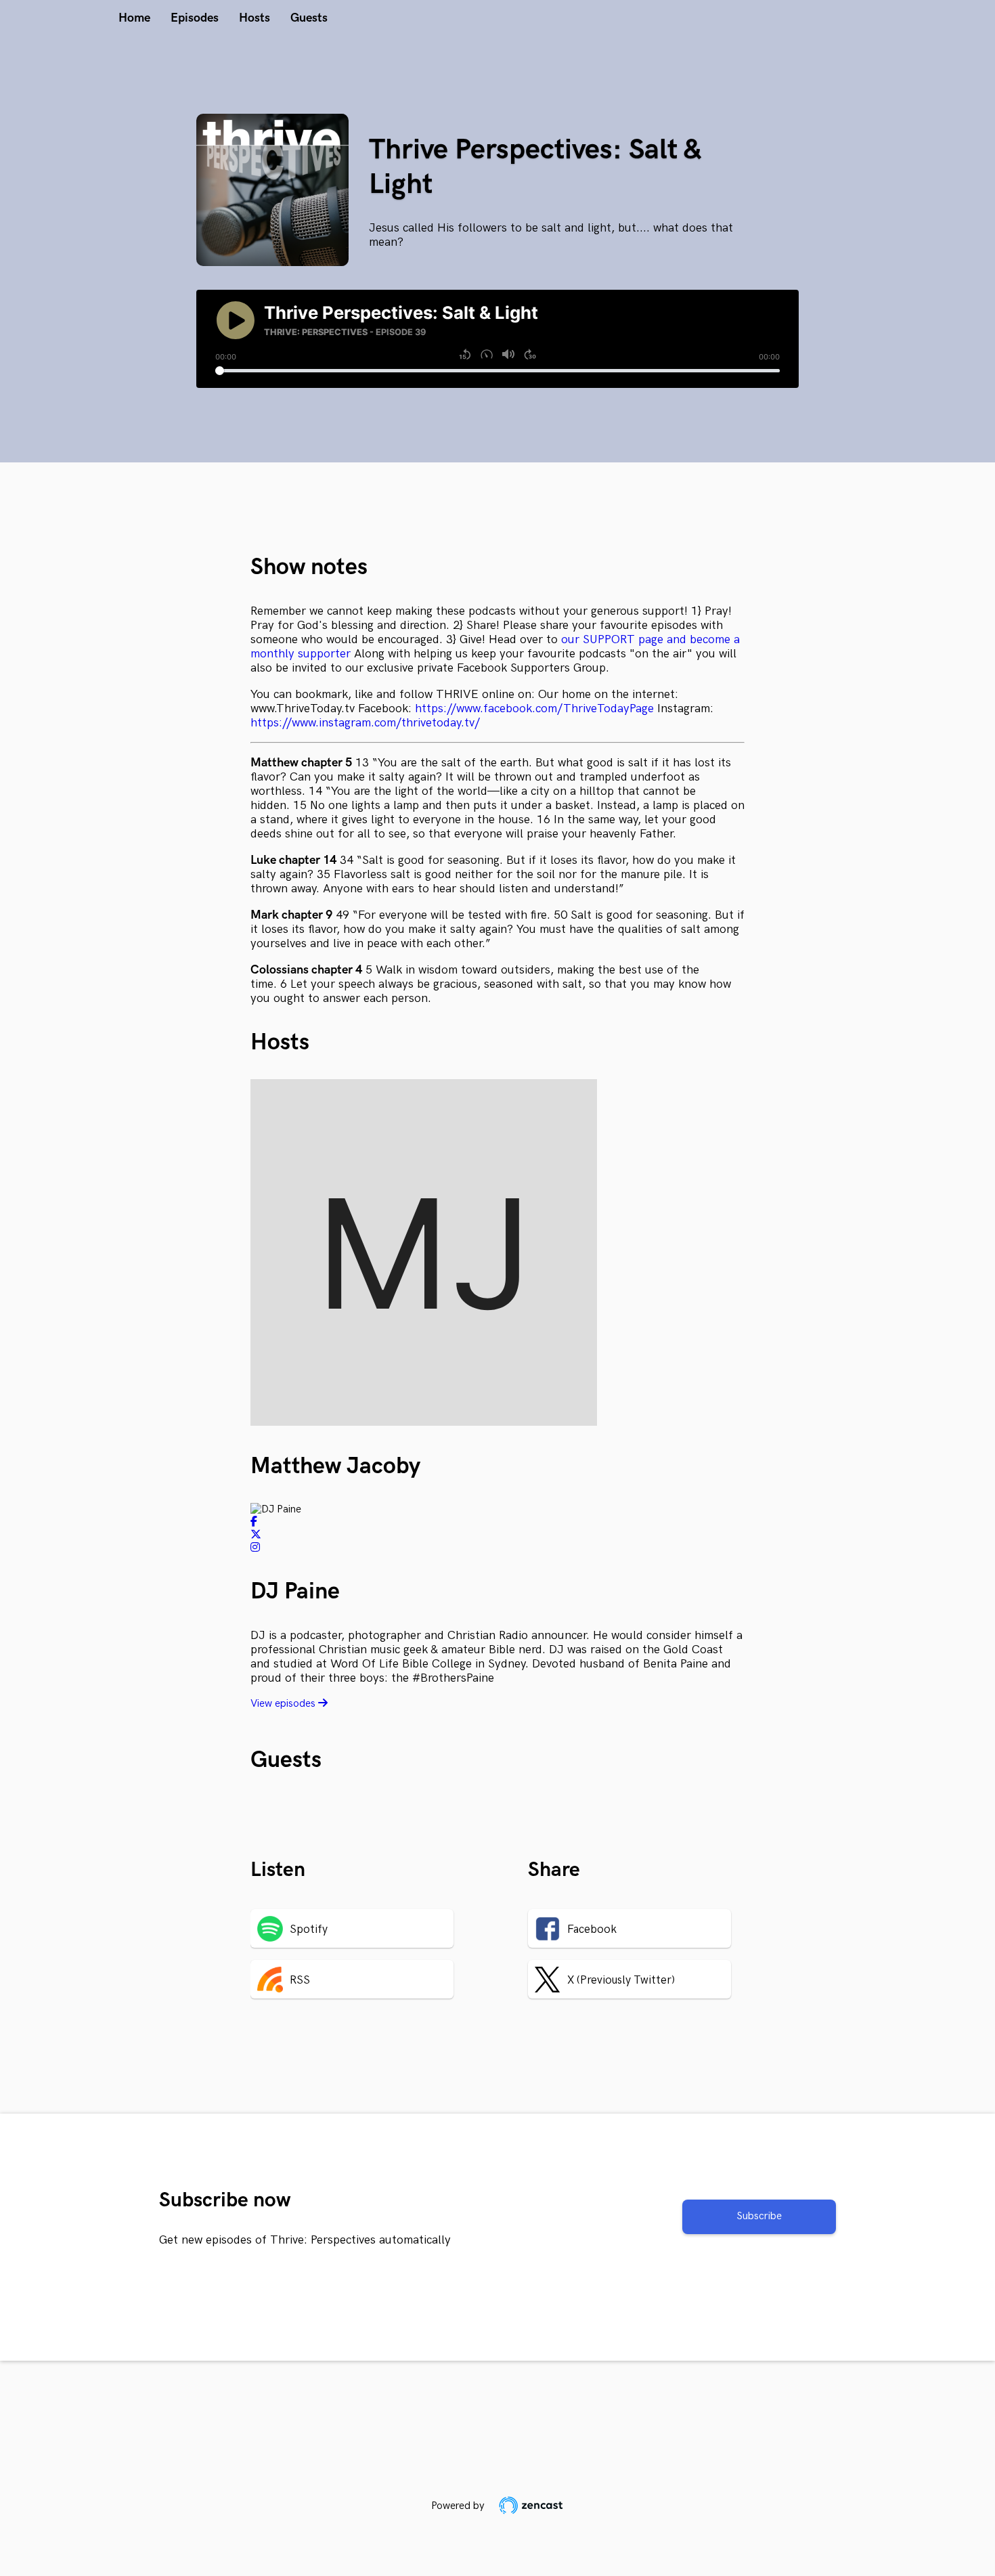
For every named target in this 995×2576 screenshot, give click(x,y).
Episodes (195, 18)
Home (134, 18)
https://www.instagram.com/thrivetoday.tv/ (365, 723)
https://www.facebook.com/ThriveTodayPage (534, 708)
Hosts (255, 18)
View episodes (284, 1704)
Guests (309, 18)
